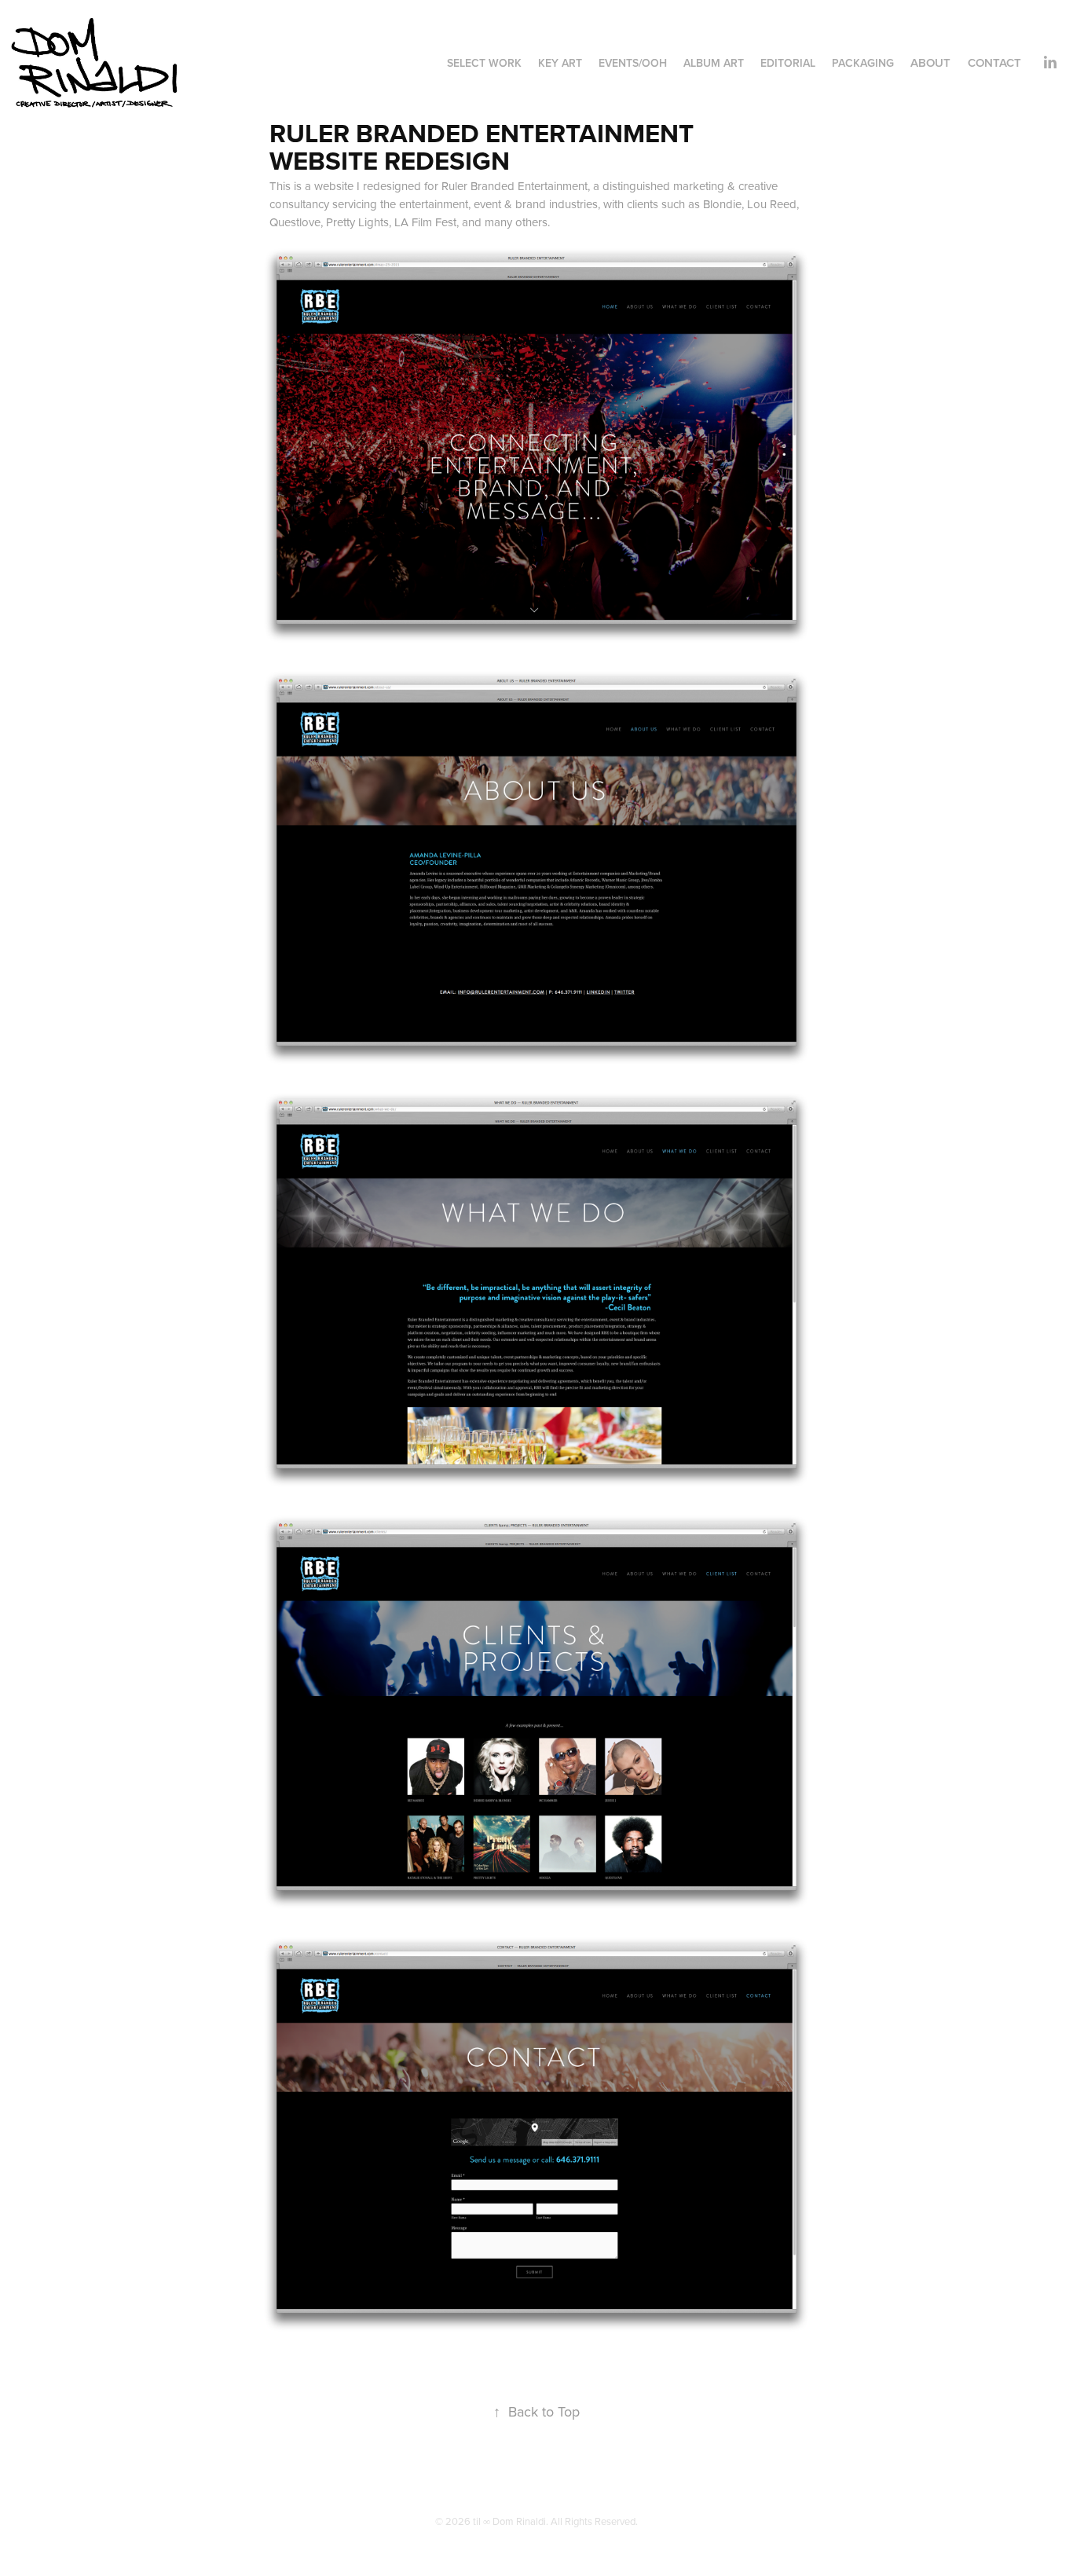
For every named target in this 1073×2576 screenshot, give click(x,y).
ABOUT (930, 62)
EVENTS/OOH (633, 63)
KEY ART (560, 63)
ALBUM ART (714, 63)
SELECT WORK (484, 63)
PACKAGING (863, 63)
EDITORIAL (788, 63)
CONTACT (994, 62)
